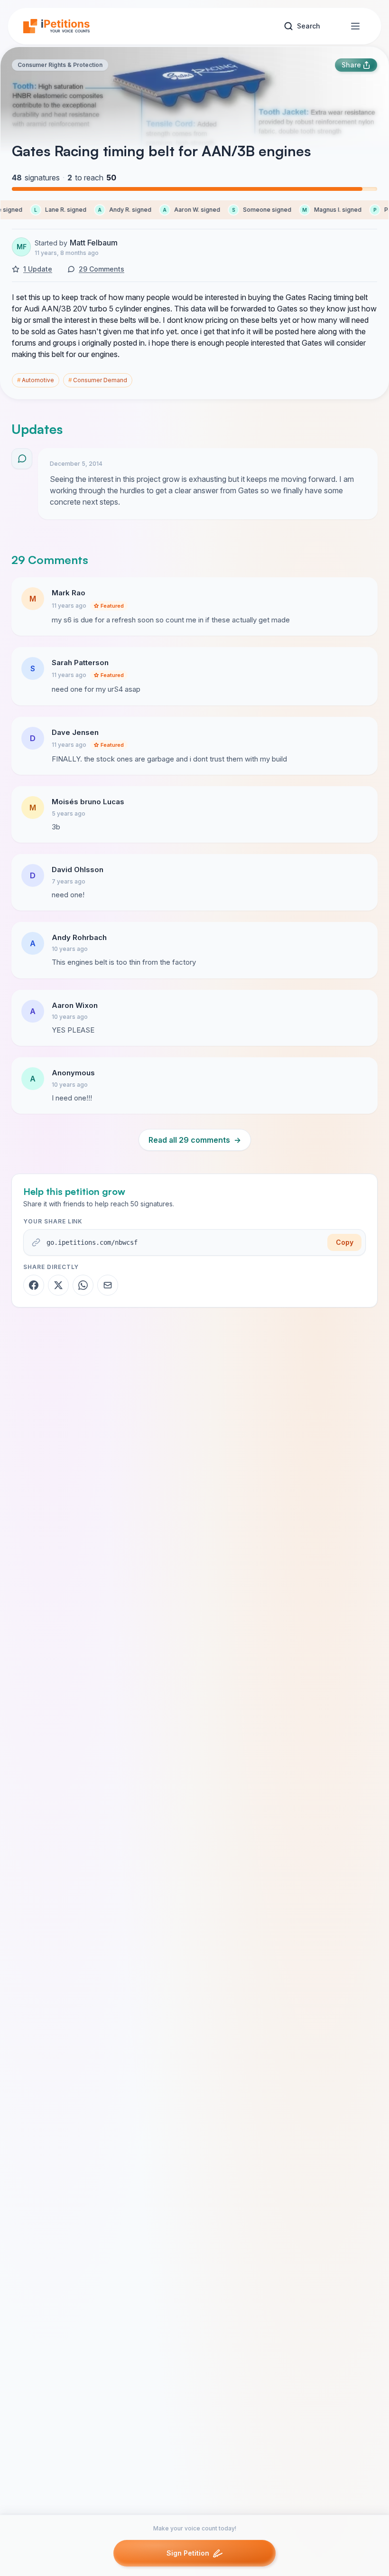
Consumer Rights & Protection (60, 65)
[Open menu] (355, 26)
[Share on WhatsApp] (83, 1285)
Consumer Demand (98, 380)
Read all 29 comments (195, 1140)
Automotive (36, 380)
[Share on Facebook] (34, 1285)
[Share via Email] (108, 1285)
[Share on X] (58, 1285)
